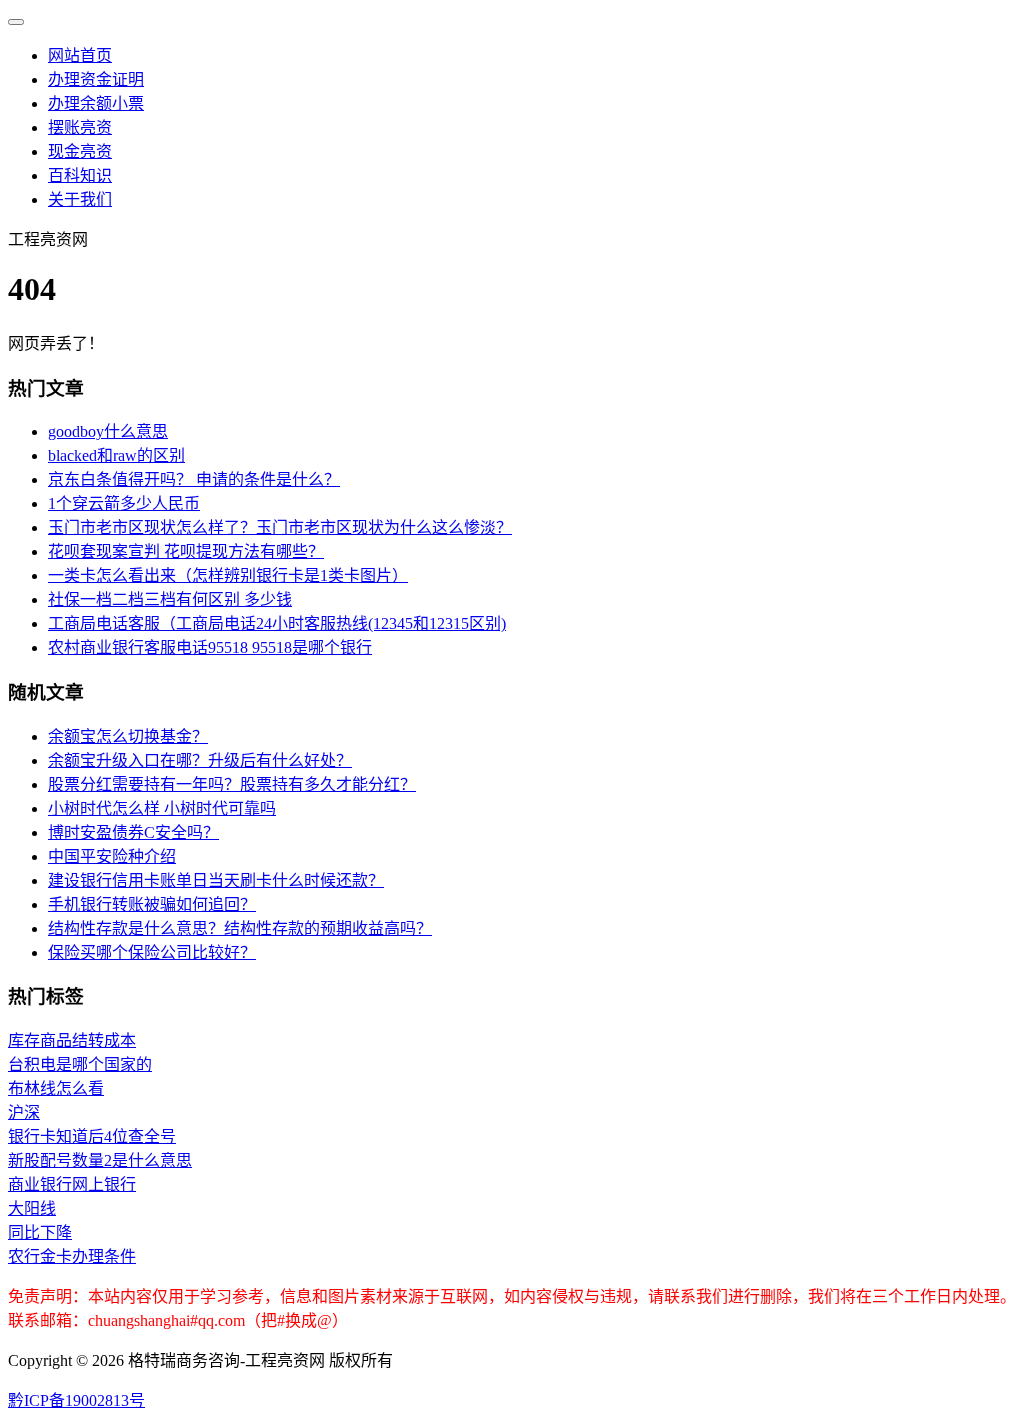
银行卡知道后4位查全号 (92, 1136)
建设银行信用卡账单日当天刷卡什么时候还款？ (216, 880)
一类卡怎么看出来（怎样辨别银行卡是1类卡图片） (228, 575)
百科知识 (80, 175)
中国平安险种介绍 (112, 856)
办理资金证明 (96, 79)
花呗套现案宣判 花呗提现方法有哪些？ (186, 551)
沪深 (24, 1112)
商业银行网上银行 (72, 1184)
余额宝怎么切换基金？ (128, 736)
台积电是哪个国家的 (80, 1064)
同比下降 (40, 1232)
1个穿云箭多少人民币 (124, 503)
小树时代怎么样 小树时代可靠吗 (162, 808)
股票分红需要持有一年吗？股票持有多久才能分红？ (232, 784)
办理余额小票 (96, 103)
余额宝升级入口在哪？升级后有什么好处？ (200, 760)
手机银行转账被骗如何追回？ (152, 904)
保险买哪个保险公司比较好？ (152, 952)
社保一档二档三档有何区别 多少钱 (170, 599)
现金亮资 (80, 151)
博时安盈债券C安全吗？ (133, 832)
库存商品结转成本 (72, 1040)
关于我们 (80, 199)
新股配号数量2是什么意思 (100, 1160)
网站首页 (80, 55)
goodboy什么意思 (108, 431)
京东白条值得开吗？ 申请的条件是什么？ (194, 479)
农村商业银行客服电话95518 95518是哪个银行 (210, 647)
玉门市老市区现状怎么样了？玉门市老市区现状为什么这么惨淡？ (280, 527)
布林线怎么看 (56, 1088)
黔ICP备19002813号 (76, 1400)
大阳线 (32, 1208)
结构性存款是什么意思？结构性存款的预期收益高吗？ (240, 928)
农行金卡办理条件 (72, 1256)
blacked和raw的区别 (116, 455)
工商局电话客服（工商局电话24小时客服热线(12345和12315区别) (277, 623)
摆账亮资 (80, 127)
